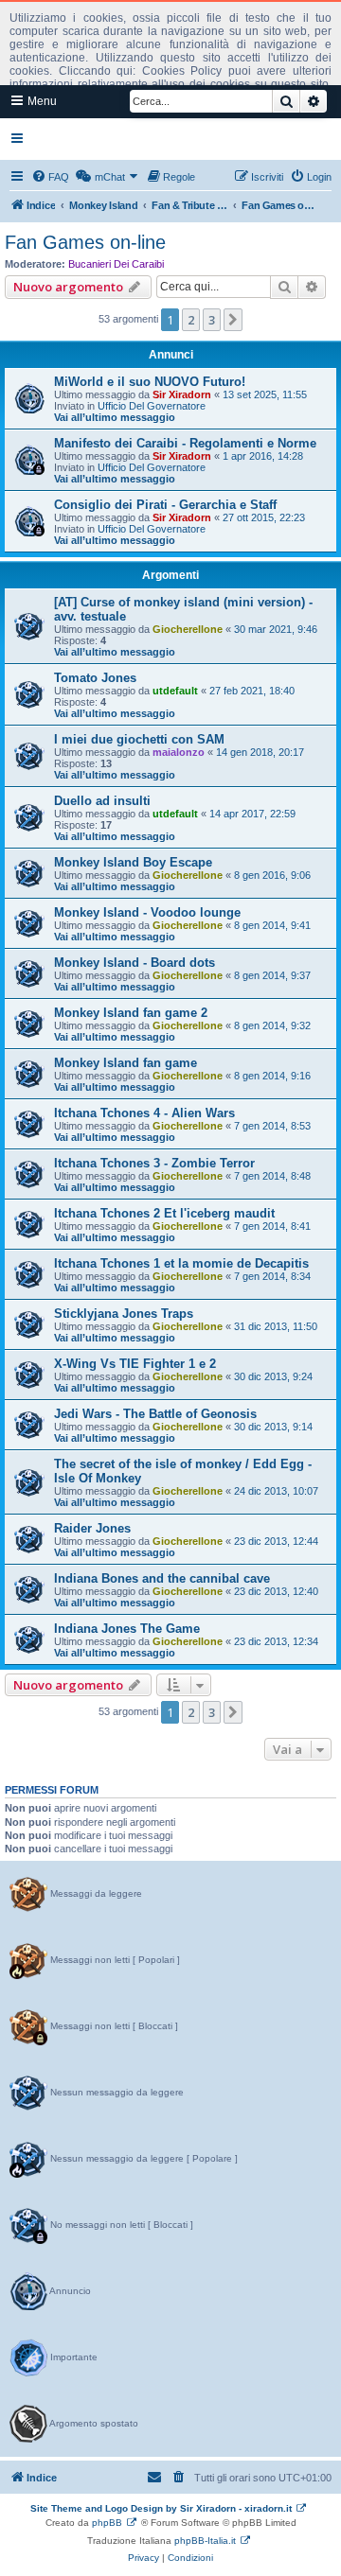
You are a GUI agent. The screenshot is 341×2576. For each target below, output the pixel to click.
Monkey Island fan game (126, 1063)
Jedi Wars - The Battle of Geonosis (155, 1414)
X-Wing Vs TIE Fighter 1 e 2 (135, 1364)
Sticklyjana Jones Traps (124, 1314)
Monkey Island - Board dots (135, 963)
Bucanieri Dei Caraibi (116, 264)
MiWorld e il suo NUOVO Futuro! (150, 382)
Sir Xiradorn (182, 394)
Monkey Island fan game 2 (131, 1013)
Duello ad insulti (102, 801)
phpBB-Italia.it (205, 2541)
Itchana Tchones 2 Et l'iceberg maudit (164, 1213)
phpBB (107, 2523)
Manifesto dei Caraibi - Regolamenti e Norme (185, 443)
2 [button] (191, 320)
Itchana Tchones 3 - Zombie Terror (154, 1163)
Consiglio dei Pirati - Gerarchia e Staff (165, 505)
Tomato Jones (95, 678)
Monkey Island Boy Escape (133, 862)
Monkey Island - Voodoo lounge (147, 912)
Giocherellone (188, 629)
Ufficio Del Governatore (152, 406)
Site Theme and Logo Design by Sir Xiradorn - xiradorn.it (161, 2508)
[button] (233, 320)
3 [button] (212, 320)
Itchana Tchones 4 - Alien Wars (144, 1113)
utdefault (175, 691)
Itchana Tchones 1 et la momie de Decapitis (181, 1263)
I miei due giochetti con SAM (139, 739)
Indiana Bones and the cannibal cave (162, 1578)
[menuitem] (50, 177)
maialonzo (179, 752)
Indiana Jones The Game (127, 1629)
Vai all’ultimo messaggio (115, 417)
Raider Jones (92, 1528)
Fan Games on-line (85, 242)
